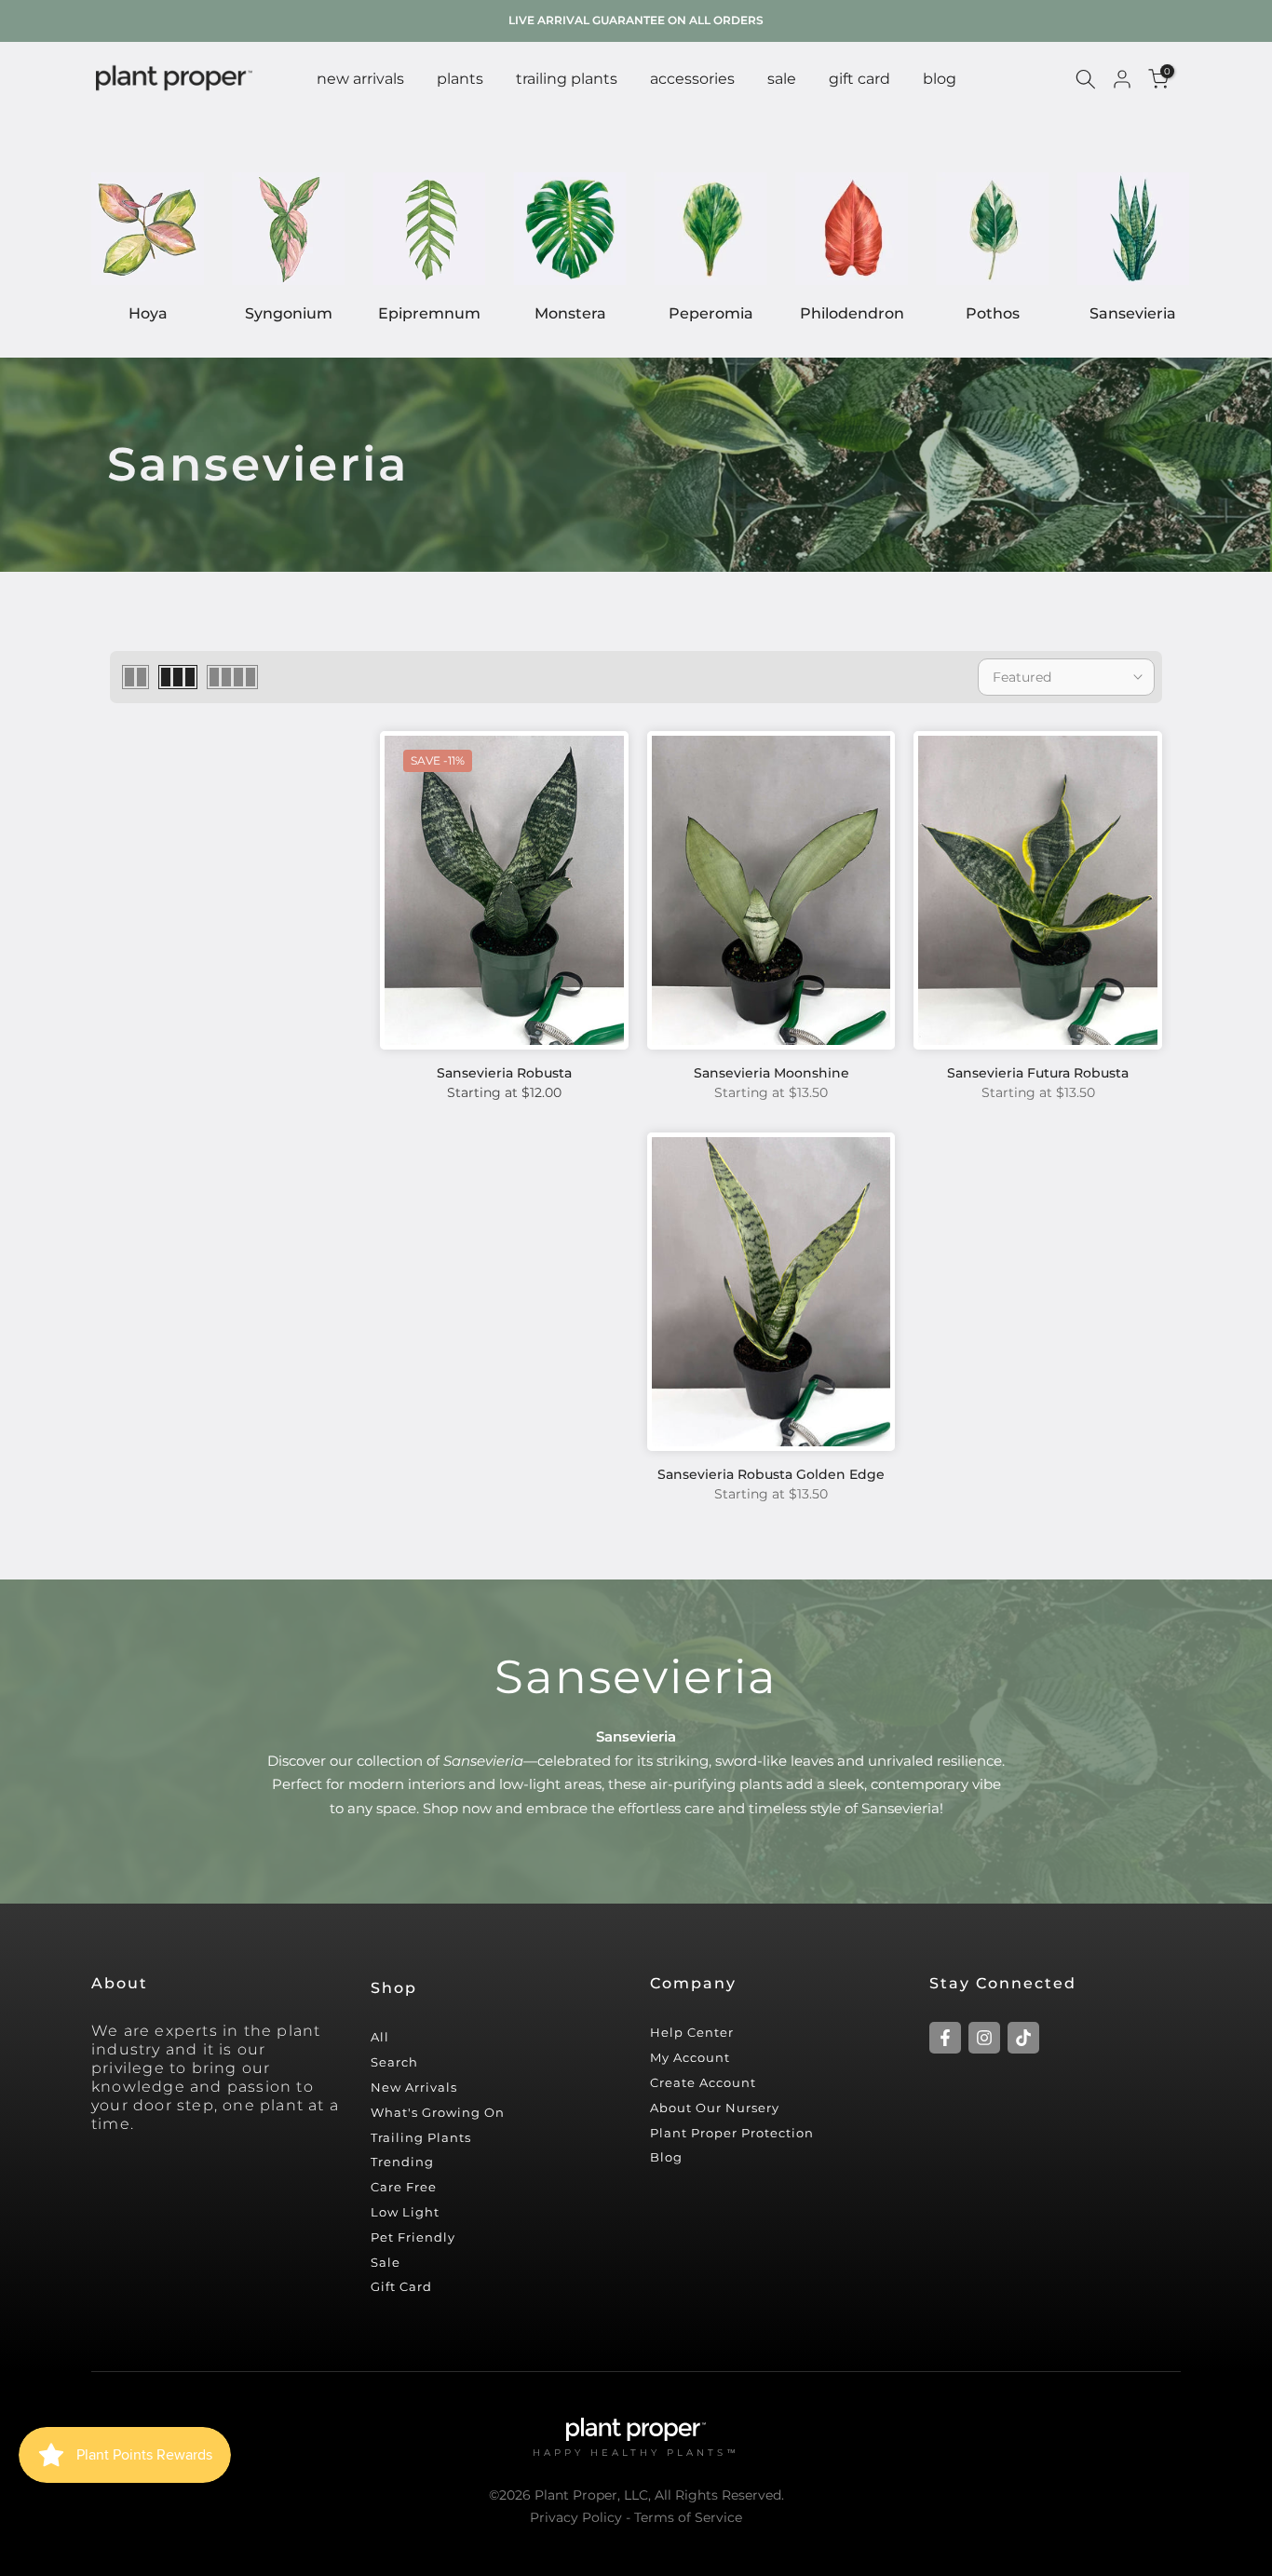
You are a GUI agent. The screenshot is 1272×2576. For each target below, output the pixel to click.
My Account (690, 2057)
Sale (386, 2262)
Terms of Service (688, 2517)
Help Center (692, 2032)
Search (394, 2062)
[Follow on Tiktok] (1023, 2038)
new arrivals (360, 79)
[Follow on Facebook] (945, 2038)
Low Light (405, 2212)
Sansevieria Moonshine (771, 1073)
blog (940, 79)
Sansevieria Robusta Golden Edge (771, 1474)
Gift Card (401, 2286)
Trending (402, 2162)
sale (782, 79)
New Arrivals (414, 2087)
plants (460, 79)
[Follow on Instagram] (984, 2038)
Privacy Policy (576, 2517)
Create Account (703, 2082)
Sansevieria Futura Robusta (1038, 1073)
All (380, 2037)
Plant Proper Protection (732, 2133)
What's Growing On (438, 2112)
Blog (666, 2157)
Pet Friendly (413, 2237)
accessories (692, 79)
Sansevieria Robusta (504, 1073)
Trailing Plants (567, 79)
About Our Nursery (715, 2108)
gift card (859, 79)
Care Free (404, 2187)
